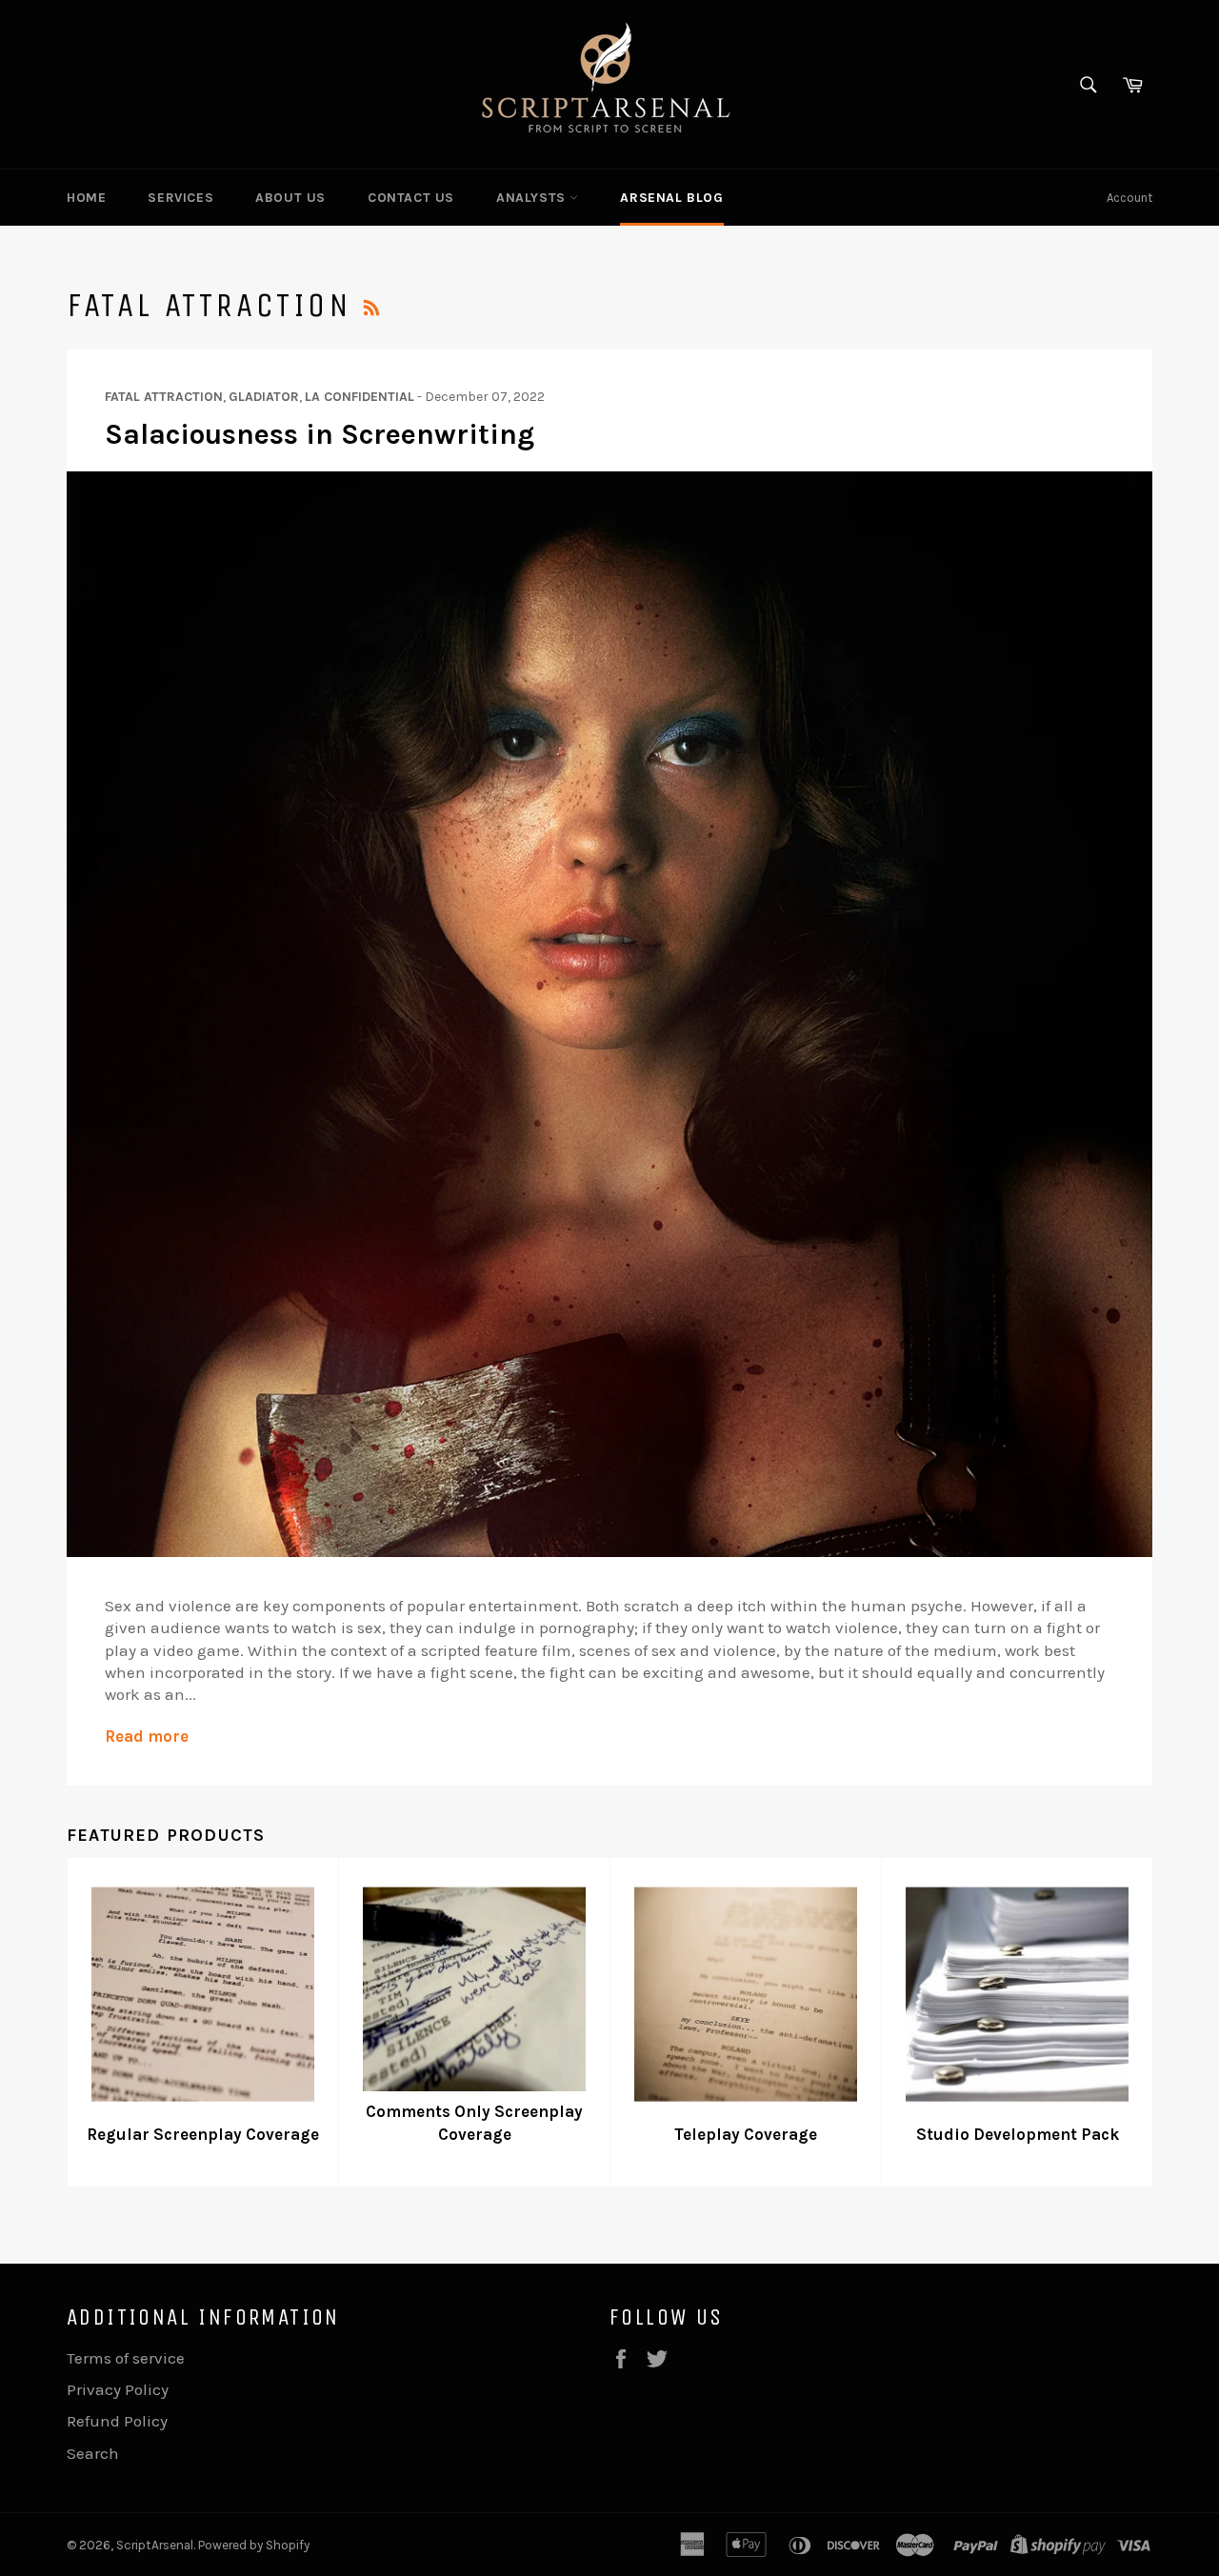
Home (86, 198)
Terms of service (126, 2358)
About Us (290, 198)
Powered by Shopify (254, 2545)
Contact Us (411, 198)
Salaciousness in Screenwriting (320, 434)
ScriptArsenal (155, 2545)
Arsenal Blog (671, 198)
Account (1129, 198)
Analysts (533, 198)
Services (180, 198)
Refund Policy (117, 2421)
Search (93, 2453)
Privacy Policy (118, 2389)
